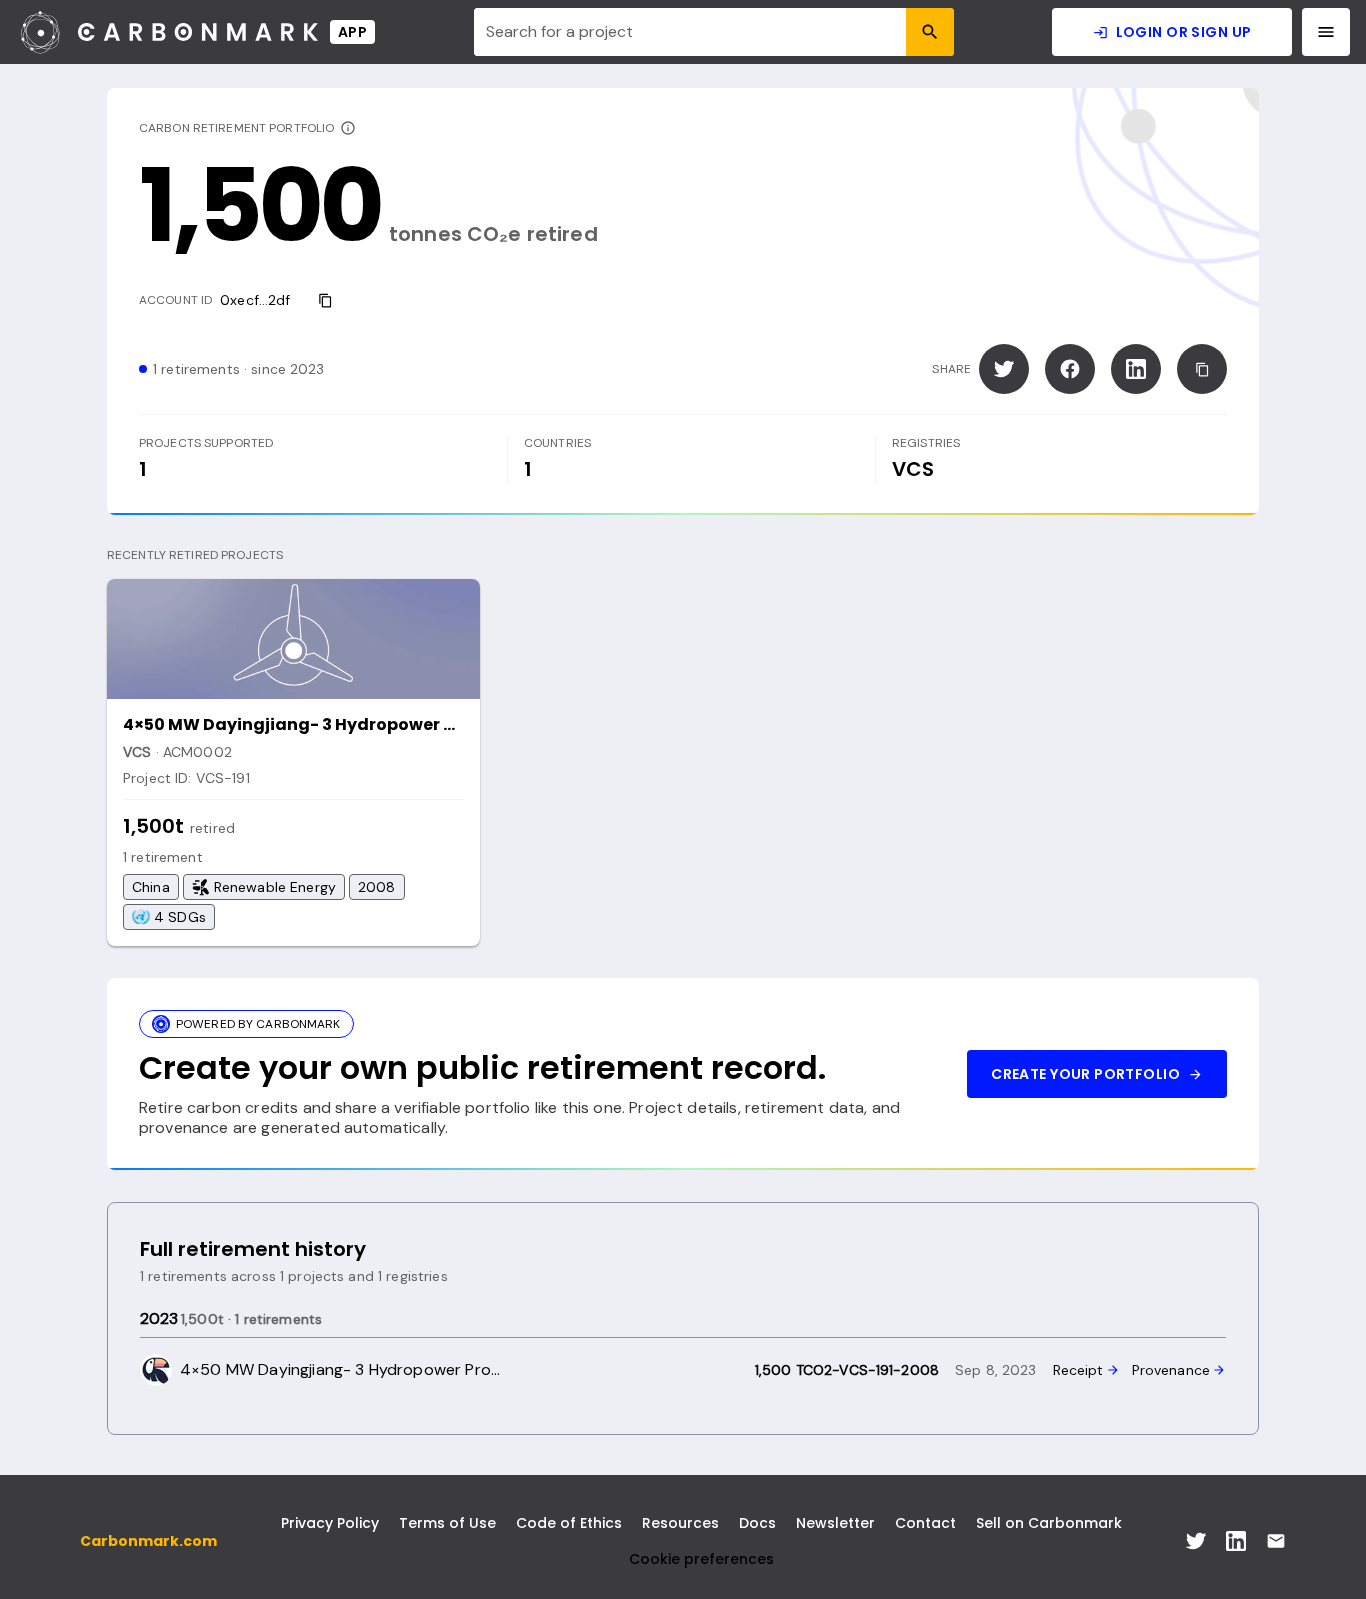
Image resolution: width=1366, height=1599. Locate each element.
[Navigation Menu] (1326, 32)
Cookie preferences (701, 1559)
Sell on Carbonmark (1049, 1523)
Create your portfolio (1085, 1074)
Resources (680, 1523)
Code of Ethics (569, 1523)
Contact (925, 1523)
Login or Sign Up (1184, 32)
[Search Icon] (930, 32)
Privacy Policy (330, 1523)
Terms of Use (447, 1523)
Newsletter (835, 1523)
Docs (757, 1523)
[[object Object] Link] (1196, 1541)
